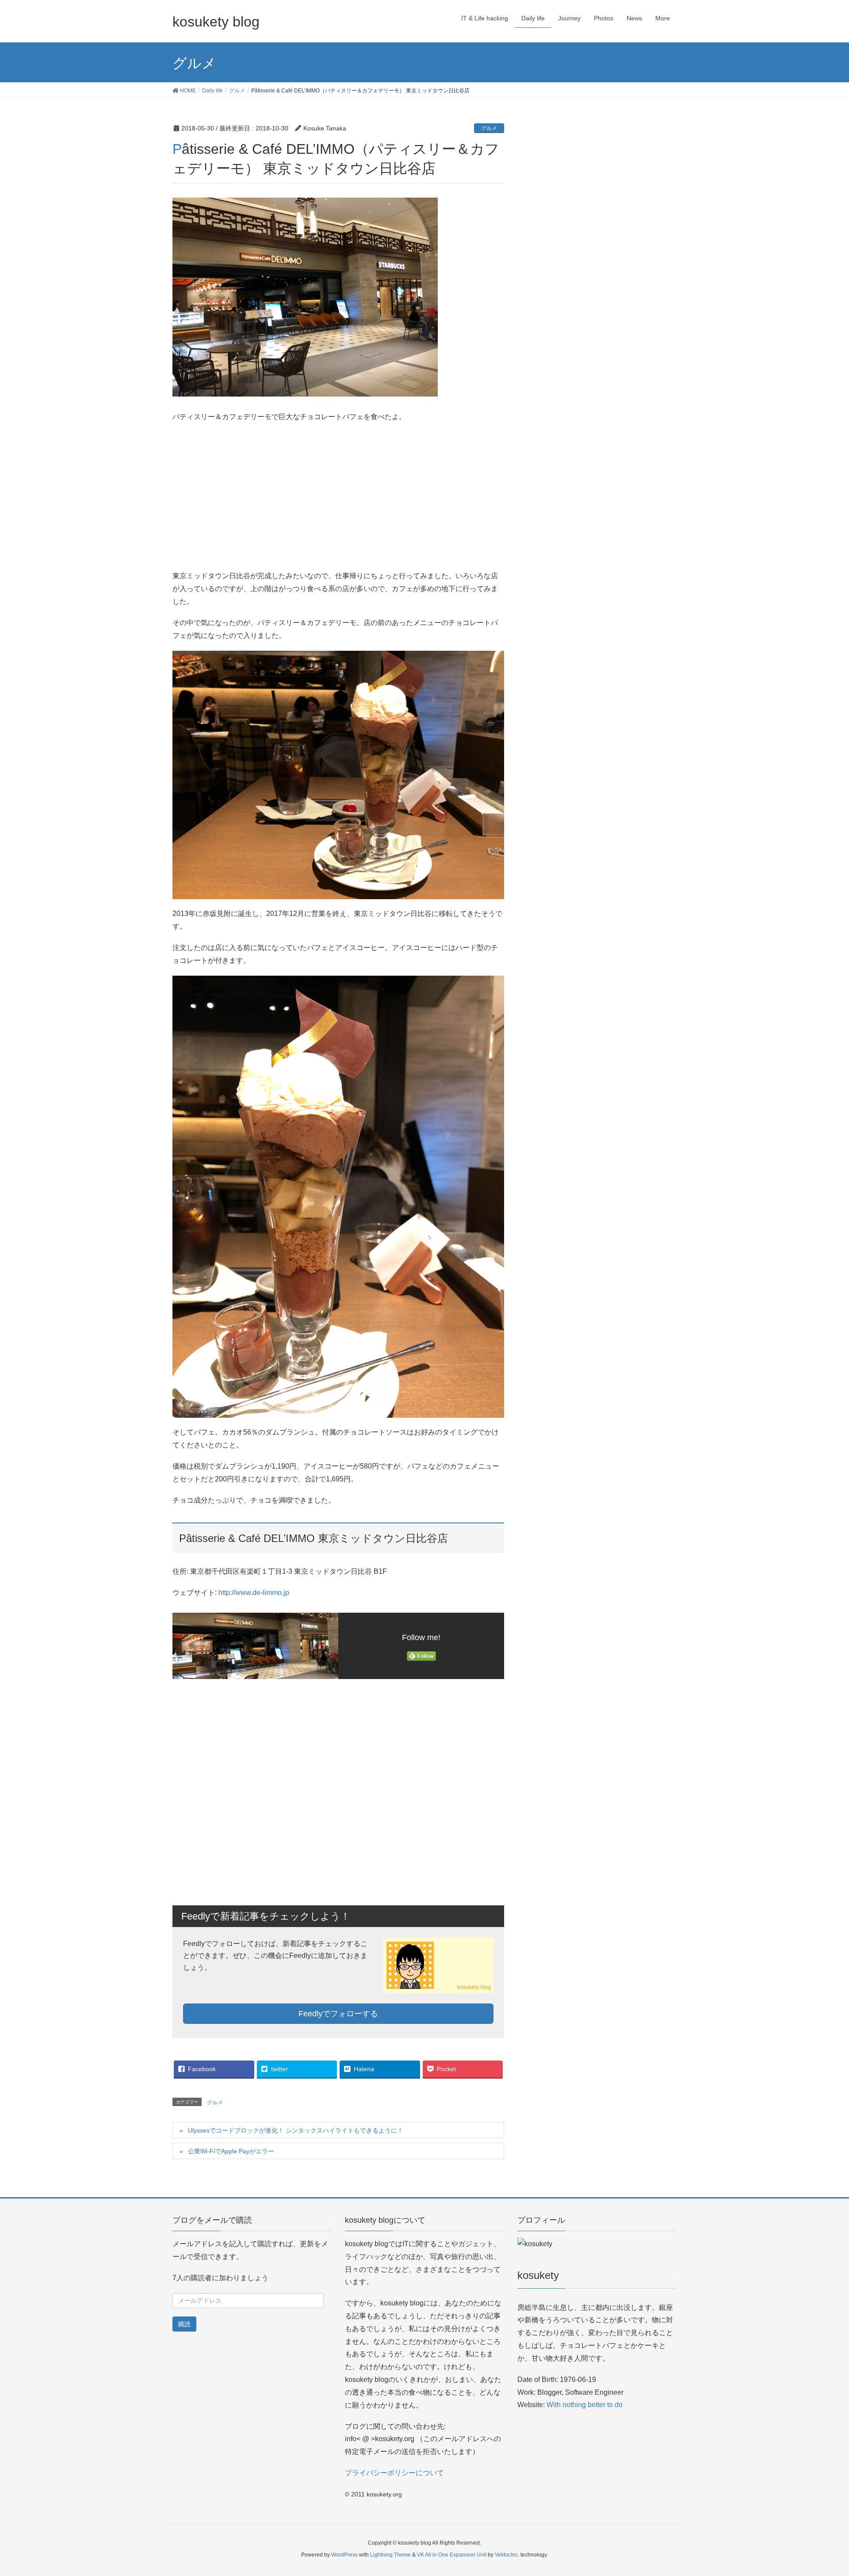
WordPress (344, 2555)
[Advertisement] (338, 494)
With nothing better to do (585, 2405)
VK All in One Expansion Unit (452, 2555)
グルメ (489, 128)
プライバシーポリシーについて (394, 2473)
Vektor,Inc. (507, 2555)
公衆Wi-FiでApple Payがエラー (231, 2151)
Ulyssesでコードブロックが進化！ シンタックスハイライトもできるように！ (296, 2130)
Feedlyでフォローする (338, 2014)
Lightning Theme (390, 2555)
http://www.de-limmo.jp (254, 1593)
